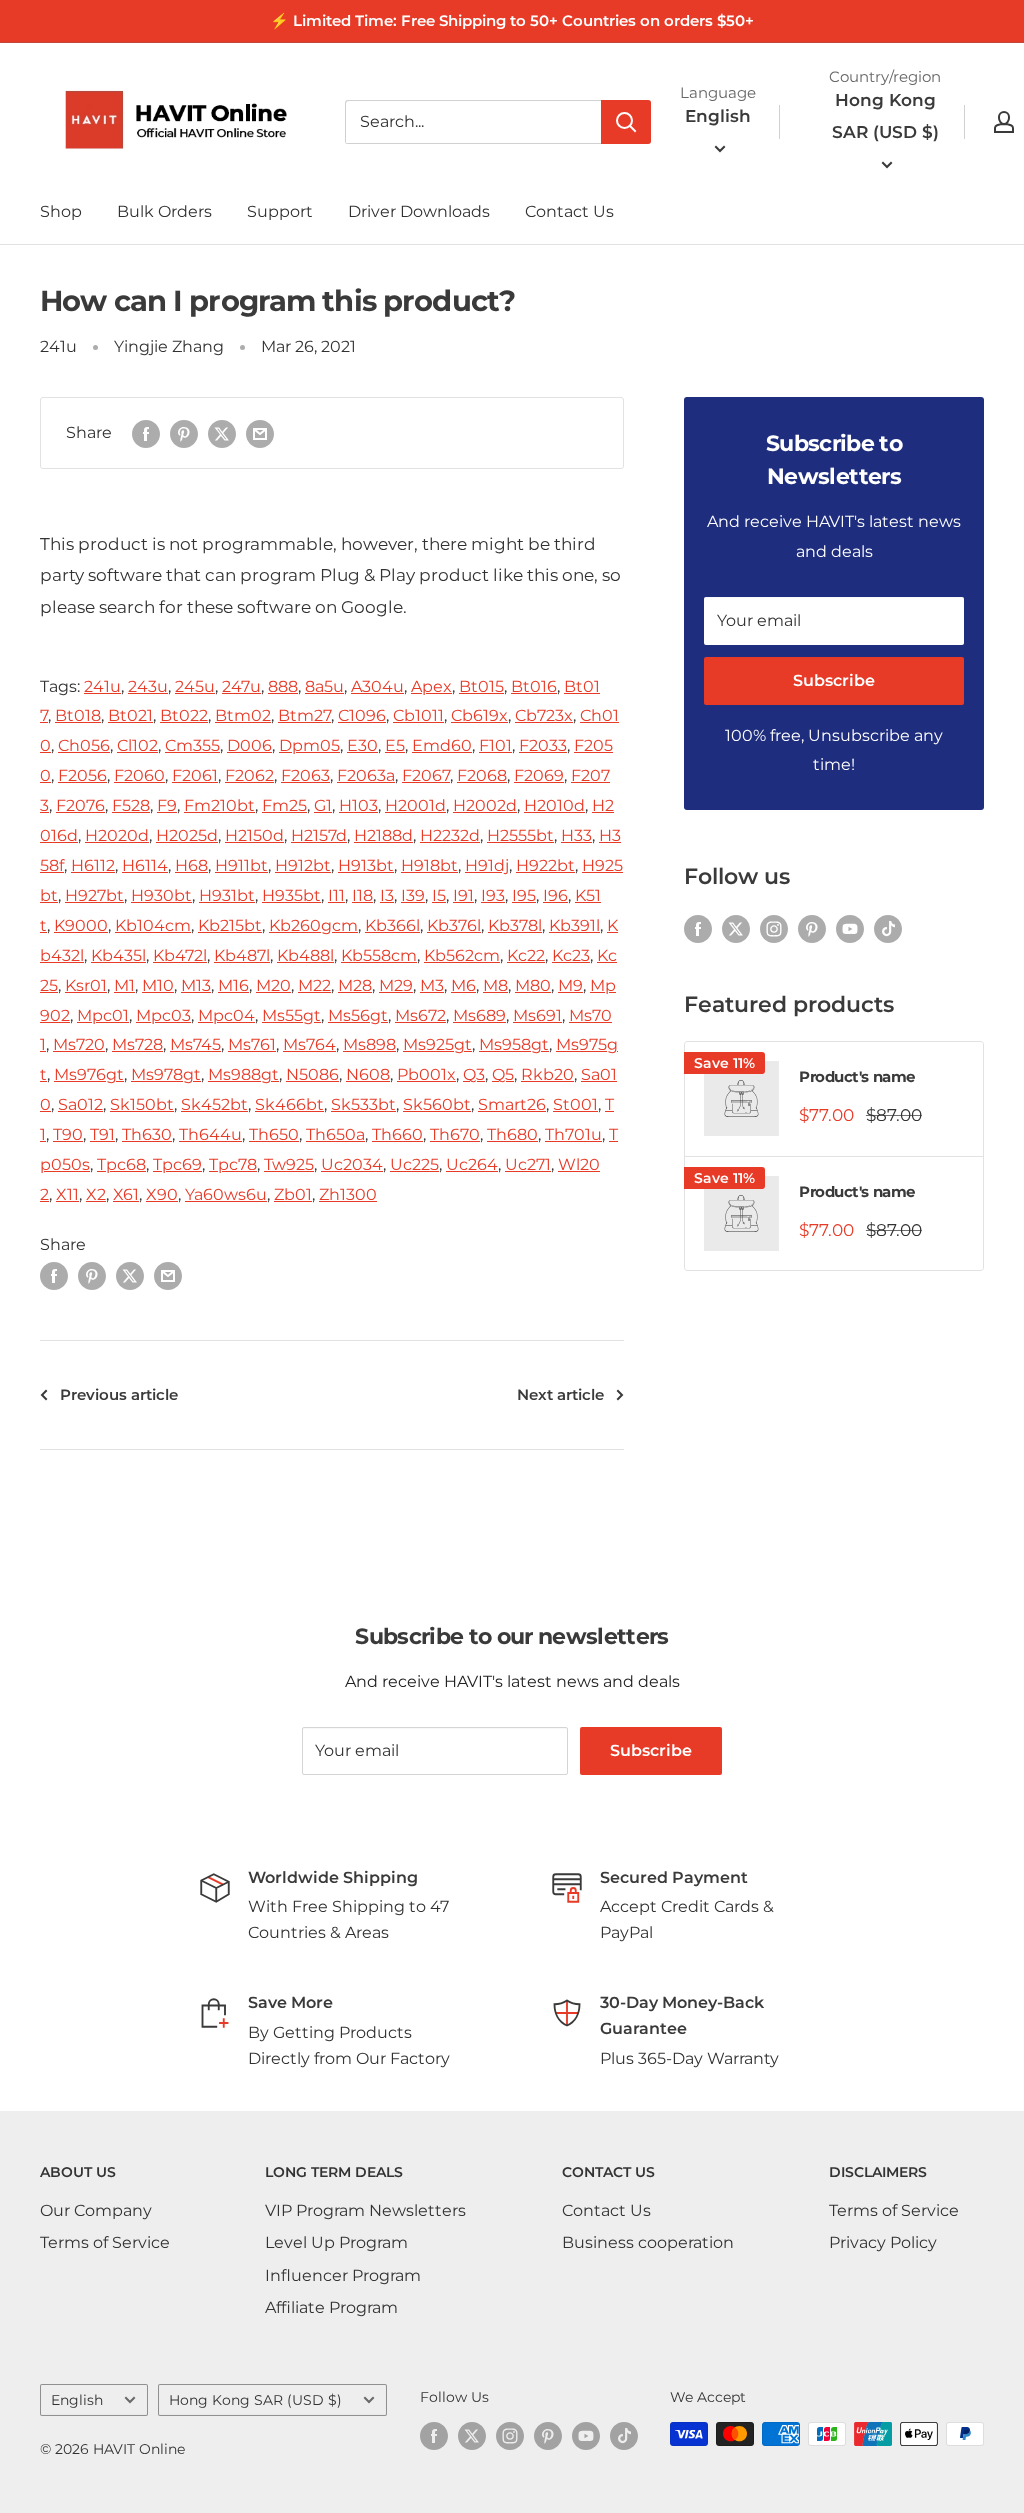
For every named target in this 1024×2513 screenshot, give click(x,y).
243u (148, 686)
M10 (158, 985)
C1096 (362, 715)
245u (195, 686)
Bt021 (130, 715)
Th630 (147, 1134)
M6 (463, 985)
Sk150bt (142, 1104)
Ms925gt (437, 1044)
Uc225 (414, 1164)
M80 (533, 985)
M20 (273, 985)
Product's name (857, 1076)
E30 (362, 745)
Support (280, 211)
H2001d (415, 805)
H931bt (227, 895)
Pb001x (426, 1074)
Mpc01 (103, 1015)
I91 (463, 895)
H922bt (545, 865)
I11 (336, 895)
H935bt (291, 895)
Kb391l (574, 925)
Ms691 (537, 1015)
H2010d (554, 805)
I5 (439, 895)
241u (58, 346)
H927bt (94, 895)
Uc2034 (352, 1164)
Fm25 (284, 805)
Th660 (397, 1134)
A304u (377, 686)
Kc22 (526, 955)
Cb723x (544, 715)
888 (283, 686)
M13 (196, 985)
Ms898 (369, 1044)
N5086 (312, 1074)
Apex (431, 686)
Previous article (119, 1394)
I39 (413, 895)
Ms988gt (243, 1074)
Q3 (474, 1074)
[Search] (626, 122)
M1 (124, 985)
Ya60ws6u (226, 1194)
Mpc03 (163, 1015)
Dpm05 (309, 745)
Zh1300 (348, 1194)
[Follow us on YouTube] (850, 928)
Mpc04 (226, 1015)
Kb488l (305, 955)
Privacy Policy (883, 2242)
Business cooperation (648, 2242)
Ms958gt (514, 1044)
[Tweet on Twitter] (222, 433)
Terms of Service (105, 2242)
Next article (560, 1394)
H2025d (187, 835)
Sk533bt (363, 1104)
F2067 (426, 775)
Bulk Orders (164, 211)
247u (241, 686)
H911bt (241, 865)
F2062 (249, 775)
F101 (495, 745)
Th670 (455, 1134)
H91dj (487, 865)
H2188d (383, 835)
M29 (396, 985)
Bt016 (534, 686)
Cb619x (479, 715)
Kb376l (454, 925)
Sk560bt (437, 1104)
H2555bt (520, 835)
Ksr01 (86, 985)
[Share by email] (260, 433)
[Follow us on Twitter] (736, 928)
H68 (191, 865)
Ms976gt (89, 1074)
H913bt (366, 865)
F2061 (195, 775)
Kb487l (242, 955)
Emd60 (442, 745)
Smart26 (512, 1104)
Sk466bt (289, 1104)
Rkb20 (547, 1074)
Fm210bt (219, 805)
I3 (387, 895)
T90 (68, 1134)
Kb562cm (462, 955)
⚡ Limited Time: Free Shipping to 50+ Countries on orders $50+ (512, 20)
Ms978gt (166, 1074)
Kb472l (180, 955)
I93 (493, 895)
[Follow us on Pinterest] (812, 928)
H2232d (450, 835)
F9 (167, 805)
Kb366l (392, 925)
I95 (524, 895)
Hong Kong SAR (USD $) (255, 2400)
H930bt (161, 895)
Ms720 (79, 1044)
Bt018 (78, 715)
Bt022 (184, 715)
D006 (249, 745)
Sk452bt (214, 1104)
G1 (323, 805)
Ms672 (420, 1015)
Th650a (335, 1134)
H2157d (319, 835)
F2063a (366, 775)
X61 (126, 1194)
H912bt (303, 865)
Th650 (274, 1134)
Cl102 (137, 745)
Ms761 (252, 1044)
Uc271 (528, 1164)
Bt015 (481, 686)
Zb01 (293, 1194)
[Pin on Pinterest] (184, 433)
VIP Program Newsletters (365, 2210)
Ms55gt (291, 1015)
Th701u (573, 1134)
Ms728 (137, 1044)
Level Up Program (336, 2242)
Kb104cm (153, 925)
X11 (67, 1194)
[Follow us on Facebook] (698, 928)
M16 (233, 985)
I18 (362, 895)
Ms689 (479, 1015)
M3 (432, 985)
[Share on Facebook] (146, 433)
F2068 (482, 775)
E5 (395, 745)
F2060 (139, 775)
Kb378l (515, 925)
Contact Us (569, 211)
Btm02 (243, 715)
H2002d (485, 805)
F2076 (80, 805)
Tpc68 (121, 1164)
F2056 (82, 775)
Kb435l (118, 955)
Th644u (210, 1134)
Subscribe (834, 680)
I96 (555, 895)
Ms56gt (358, 1015)
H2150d (254, 835)
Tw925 (289, 1164)
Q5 (503, 1074)
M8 (495, 985)
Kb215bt (230, 925)
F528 (131, 805)
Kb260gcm (313, 925)
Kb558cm (379, 955)
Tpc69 (177, 1164)
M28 (355, 985)
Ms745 (195, 1044)
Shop (61, 211)
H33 (576, 835)
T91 (102, 1134)
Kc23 (571, 955)
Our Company (96, 2210)
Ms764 (309, 1044)
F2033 (543, 745)
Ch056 (84, 745)
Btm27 (304, 715)
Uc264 (472, 1164)
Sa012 (80, 1104)
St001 (575, 1104)
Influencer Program (343, 2275)
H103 (358, 805)
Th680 (512, 1134)
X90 (162, 1194)
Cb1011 (418, 715)
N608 (368, 1074)
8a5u (324, 686)
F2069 (539, 775)
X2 (96, 1194)
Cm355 (192, 745)
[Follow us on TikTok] (888, 928)
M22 (314, 985)
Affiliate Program (331, 2307)
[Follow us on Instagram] (774, 928)
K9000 (81, 925)
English (77, 2400)
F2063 (305, 775)
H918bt (429, 865)
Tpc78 (233, 1164)
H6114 (145, 865)
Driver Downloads (419, 211)
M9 (570, 985)
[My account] (1004, 122)
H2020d (117, 835)
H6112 (93, 865)
